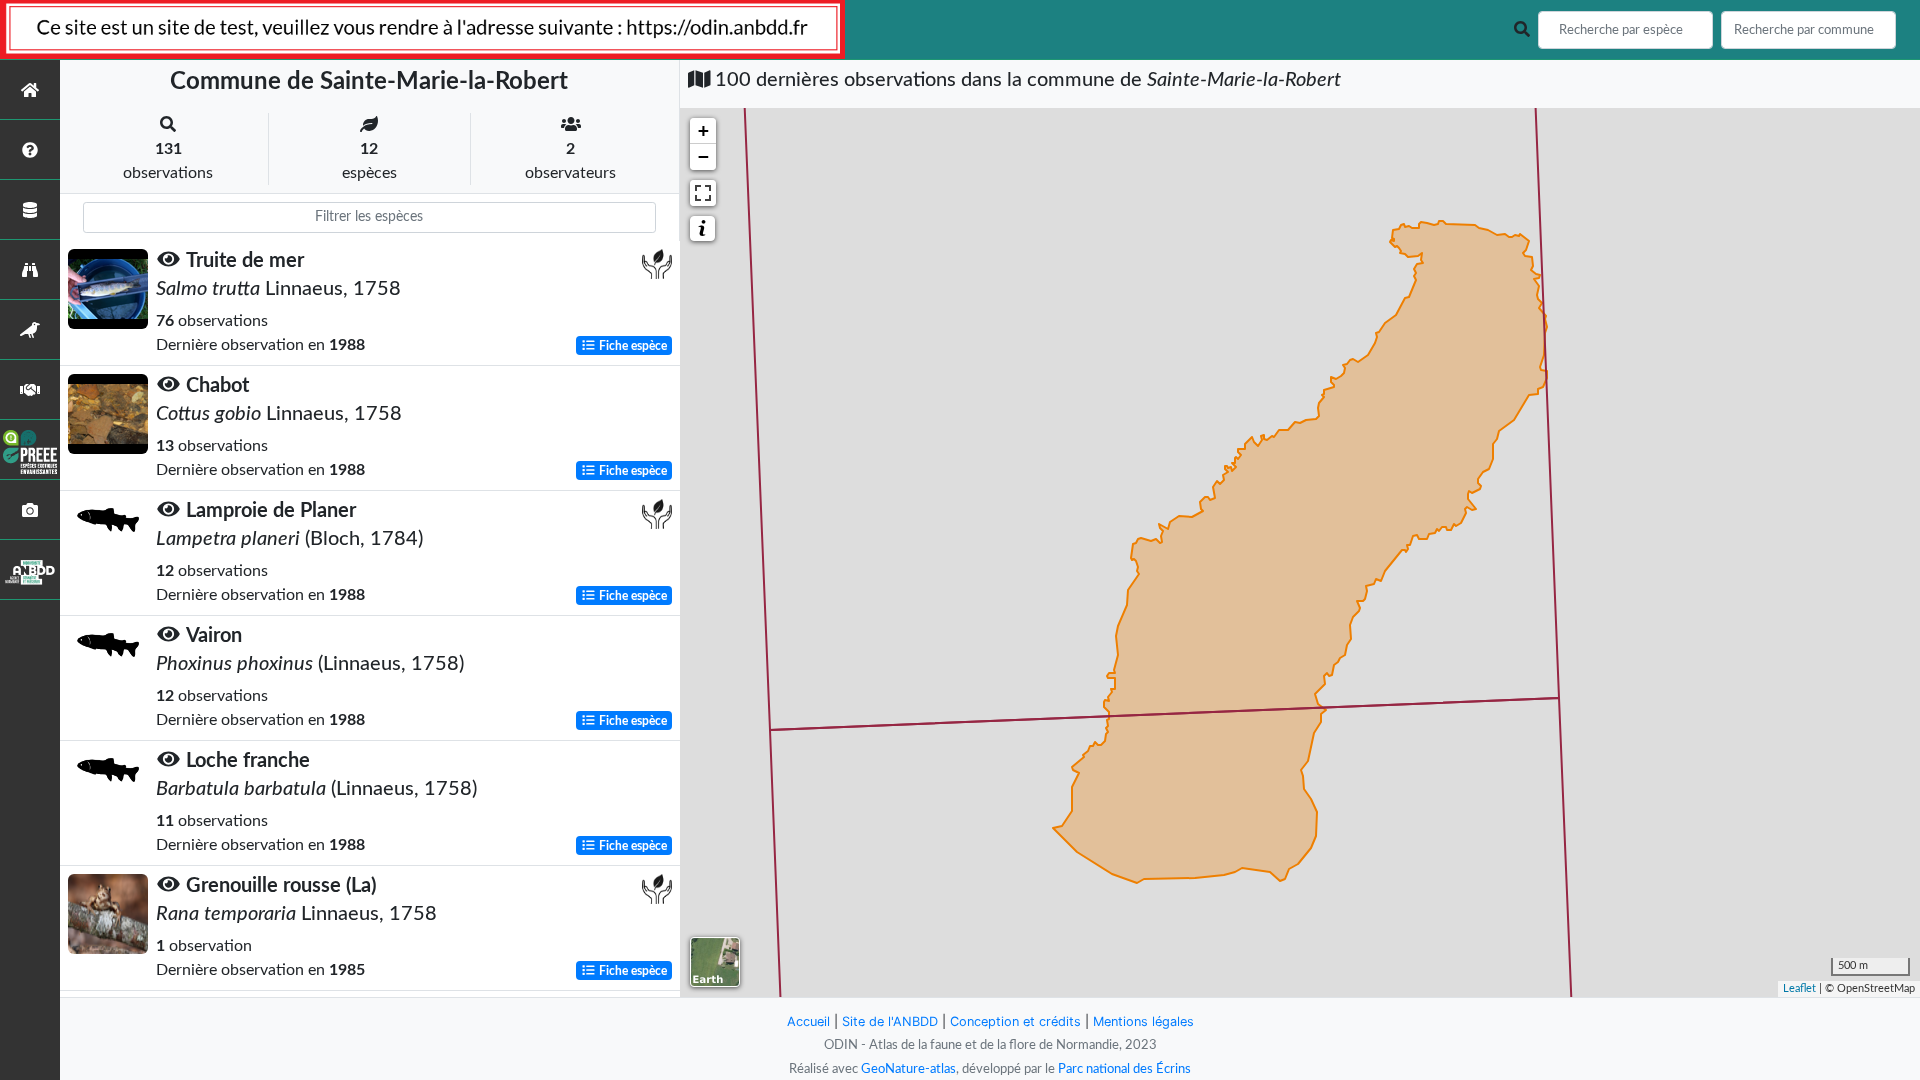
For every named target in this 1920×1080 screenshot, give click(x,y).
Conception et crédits (1015, 1021)
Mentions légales (1143, 1021)
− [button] (703, 156)
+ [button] (703, 130)
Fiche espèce (631, 346)
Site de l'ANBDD (890, 1021)
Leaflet (1799, 988)
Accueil (808, 1021)
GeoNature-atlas (908, 1069)
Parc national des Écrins (1124, 1069)
